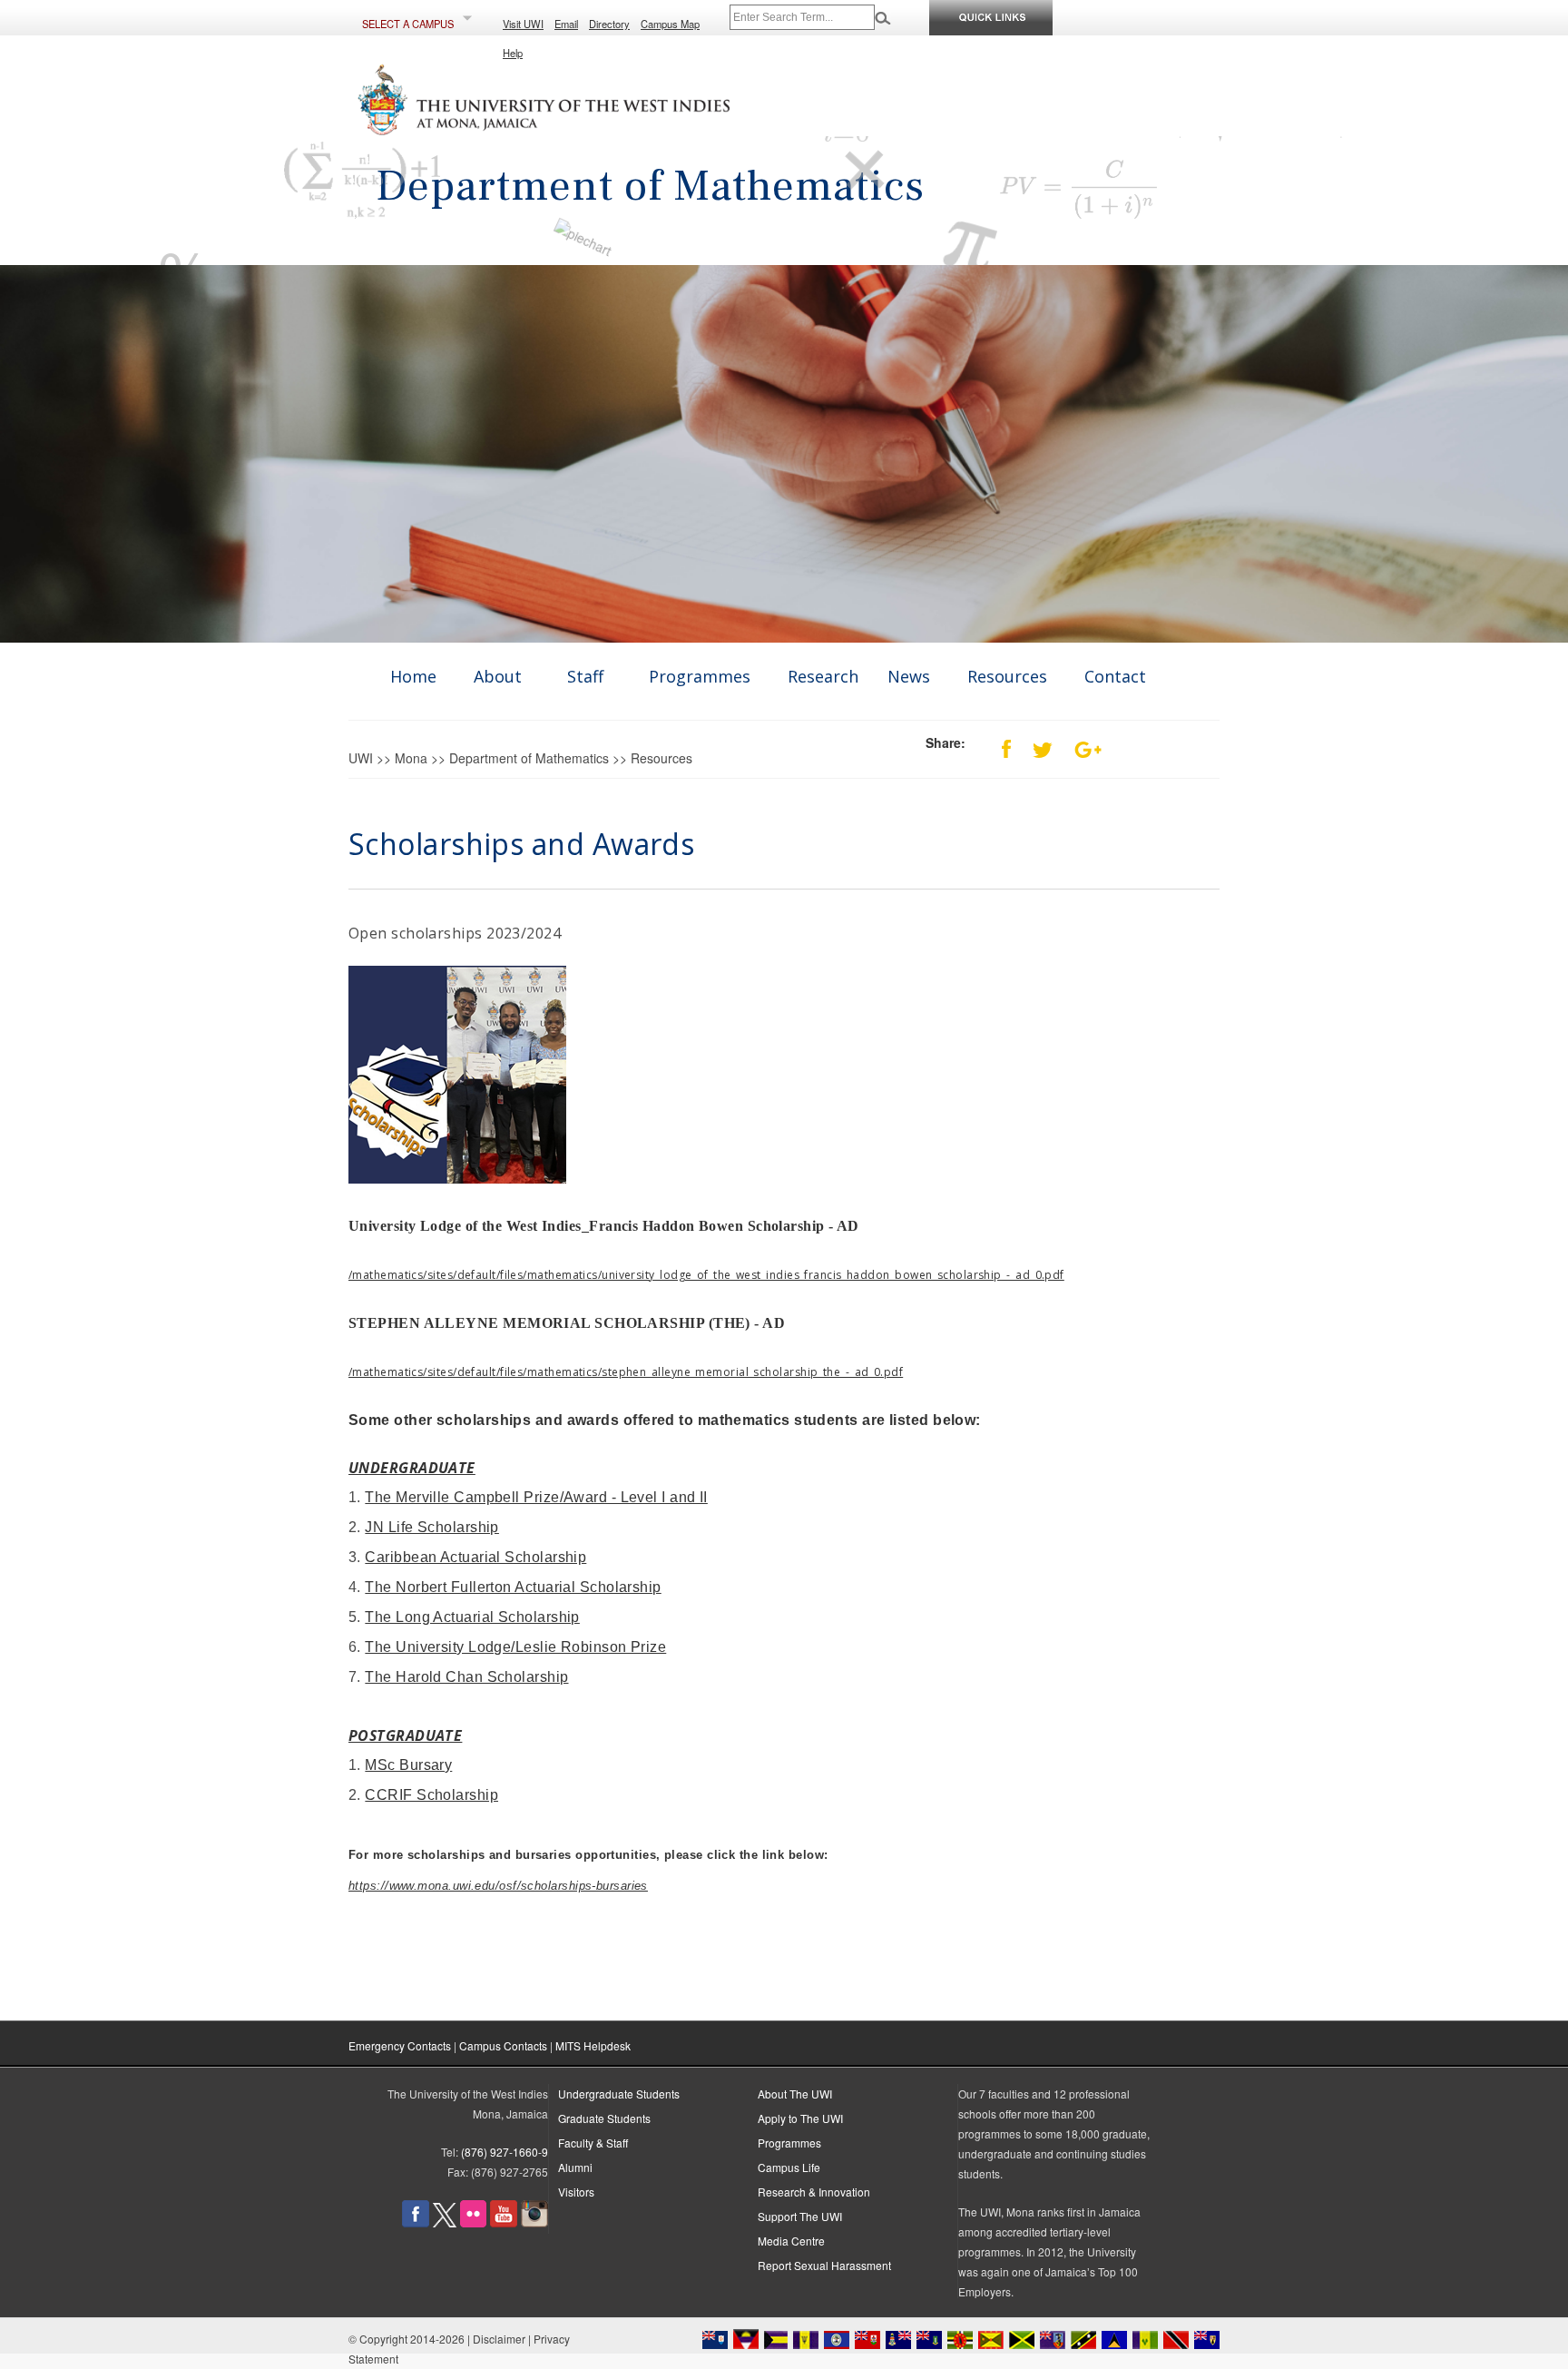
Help (513, 53)
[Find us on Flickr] (473, 2222)
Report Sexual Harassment (824, 2265)
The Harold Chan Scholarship (466, 1677)
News (909, 676)
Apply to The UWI (800, 2118)
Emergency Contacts (400, 2045)
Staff (585, 676)
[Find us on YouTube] (504, 2222)
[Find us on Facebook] (416, 2222)
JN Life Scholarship (432, 1527)
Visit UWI (523, 24)
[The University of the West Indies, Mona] (593, 125)
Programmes (700, 676)
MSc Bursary (408, 1765)
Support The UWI (800, 2216)
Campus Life (789, 2167)
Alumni (575, 2167)
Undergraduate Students (619, 2094)
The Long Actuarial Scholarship (472, 1617)
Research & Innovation (814, 2192)
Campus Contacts (503, 2045)
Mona (411, 758)
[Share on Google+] (1079, 743)
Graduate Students (604, 2118)
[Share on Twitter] (1034, 743)
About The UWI (795, 2094)
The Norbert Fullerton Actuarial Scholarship (513, 1587)
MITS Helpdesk (593, 2045)
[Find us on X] (445, 2222)
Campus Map (670, 24)
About (498, 676)
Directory (609, 24)
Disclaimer (499, 2339)
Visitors (576, 2192)
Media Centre (791, 2241)
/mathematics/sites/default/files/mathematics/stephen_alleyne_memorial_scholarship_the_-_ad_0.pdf (626, 1372)
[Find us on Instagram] (534, 2222)
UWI (361, 758)
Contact (1115, 676)
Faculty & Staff (593, 2143)
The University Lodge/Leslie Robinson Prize (515, 1647)
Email (566, 24)
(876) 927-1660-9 (505, 2152)
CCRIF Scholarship (431, 1795)
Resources (1007, 676)
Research (823, 676)
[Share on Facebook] (997, 743)
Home (413, 676)
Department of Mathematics (529, 758)
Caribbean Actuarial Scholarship (475, 1557)
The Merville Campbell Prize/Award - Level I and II (536, 1497)
